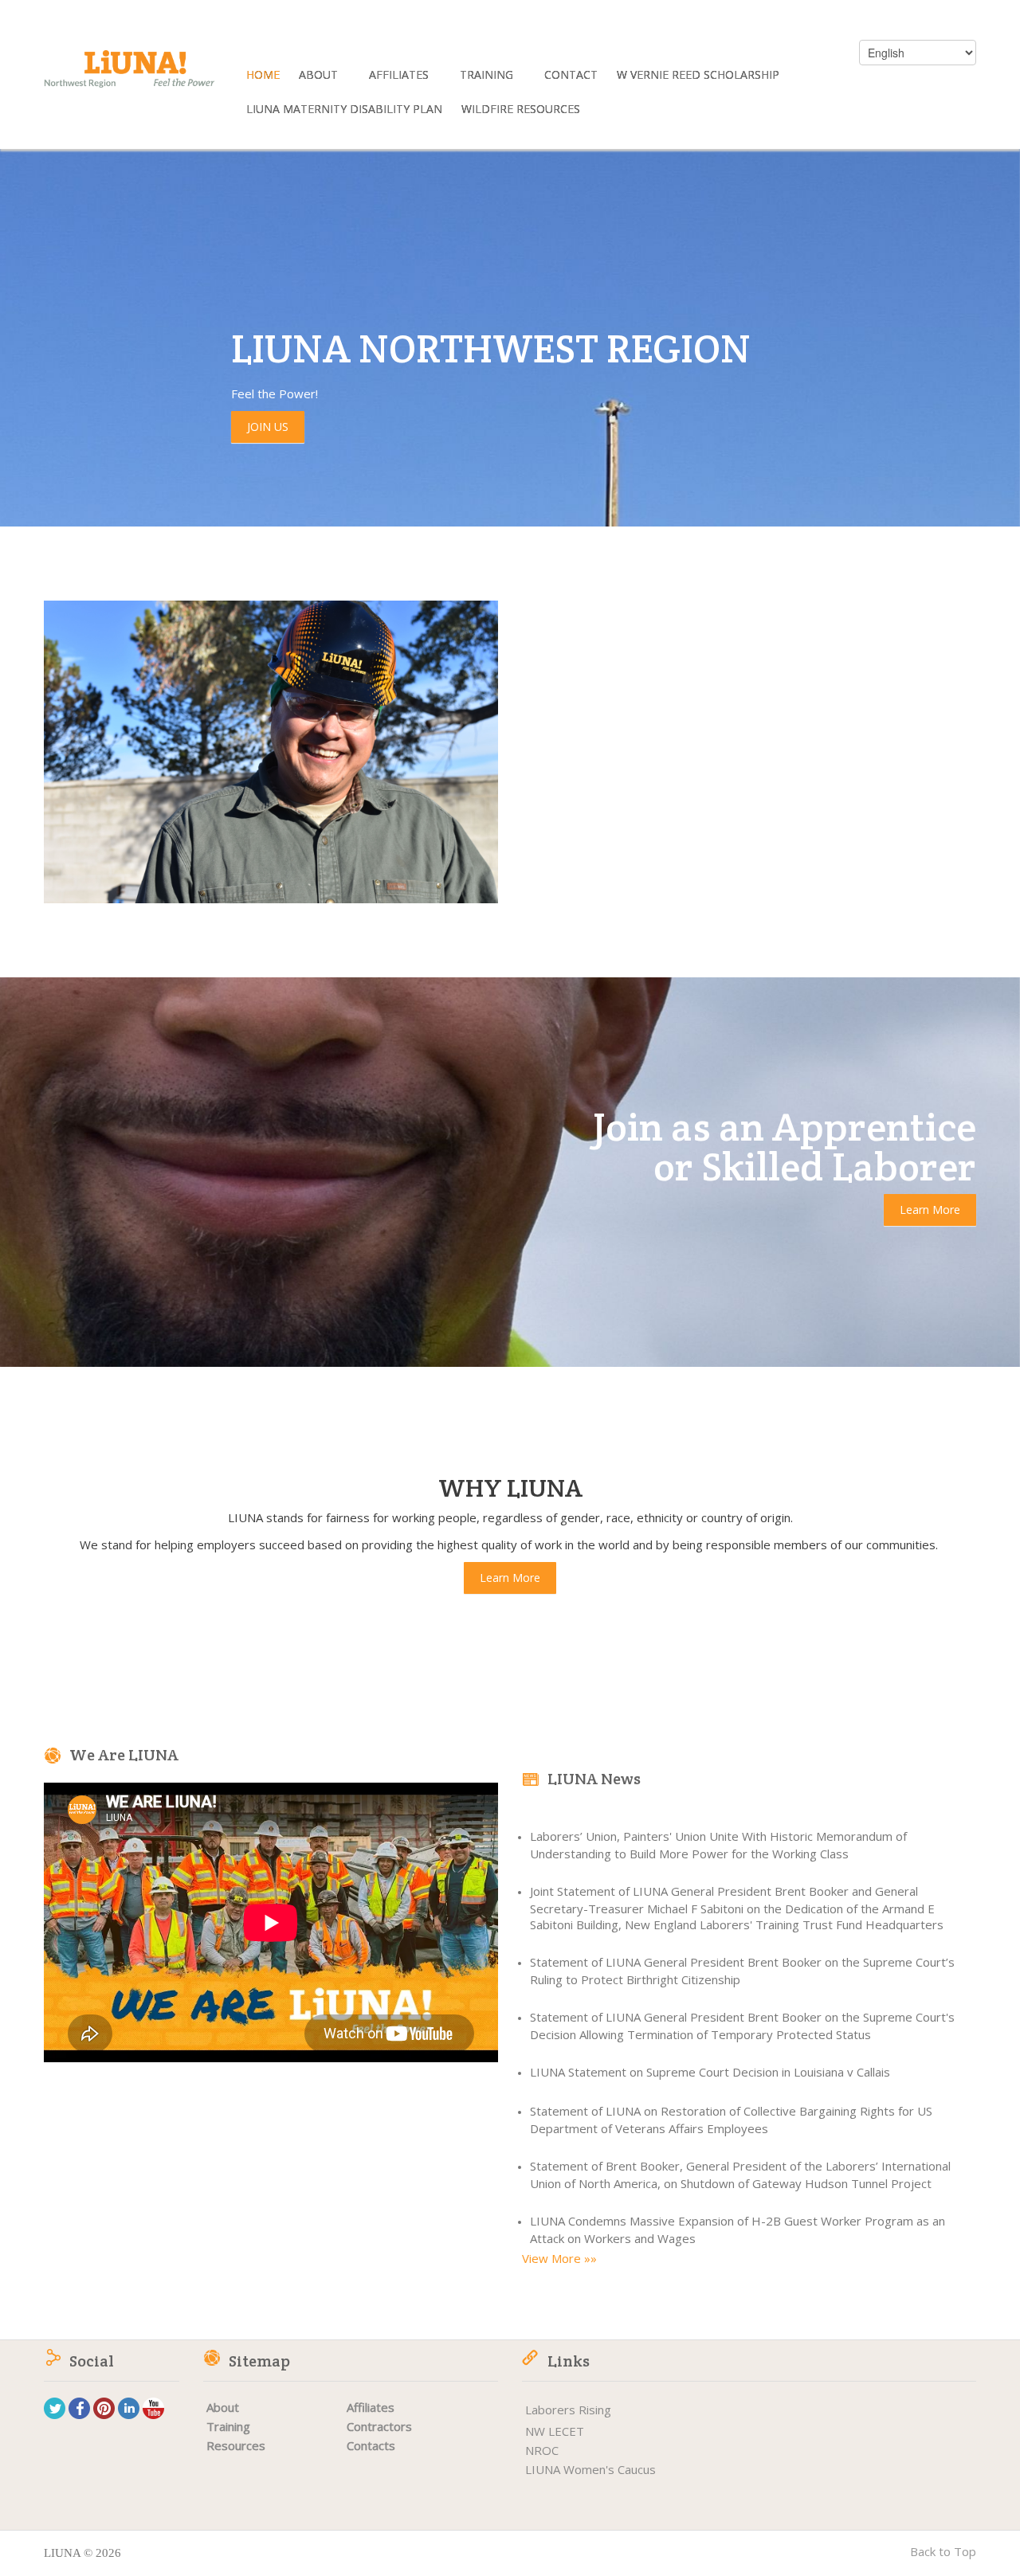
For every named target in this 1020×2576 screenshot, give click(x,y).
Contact (571, 76)
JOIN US (268, 427)
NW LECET (555, 2431)
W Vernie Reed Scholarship (698, 76)
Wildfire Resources (521, 110)
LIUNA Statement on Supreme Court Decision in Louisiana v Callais (710, 2072)
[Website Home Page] (129, 76)
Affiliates (400, 76)
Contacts (371, 2445)
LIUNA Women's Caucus (590, 2469)
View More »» (559, 2258)
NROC (542, 2450)
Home (263, 76)
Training (488, 76)
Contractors (379, 2426)
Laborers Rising (568, 2410)
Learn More (930, 1210)
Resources (236, 2445)
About (320, 76)
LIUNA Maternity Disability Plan (344, 110)
